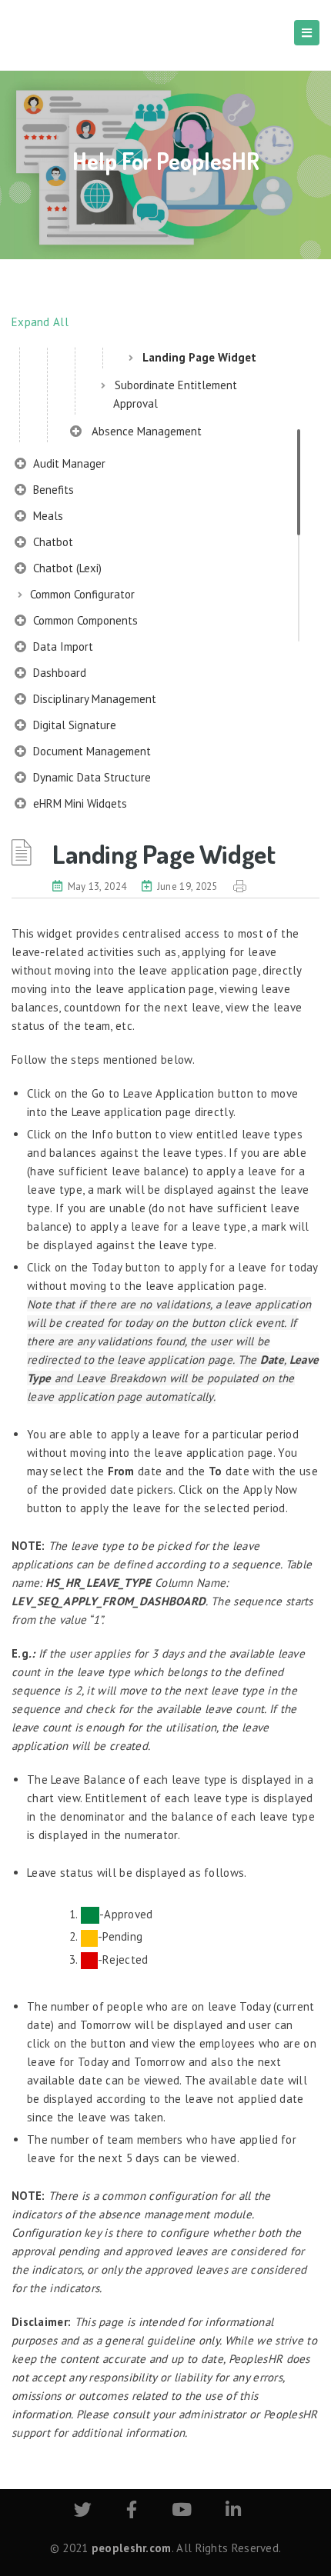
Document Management (90, 751)
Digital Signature (73, 725)
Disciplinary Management (93, 699)
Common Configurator (82, 594)
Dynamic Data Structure (90, 777)
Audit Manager (68, 463)
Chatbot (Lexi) (66, 568)
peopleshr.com (132, 2548)
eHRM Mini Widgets (79, 803)
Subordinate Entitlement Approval (175, 394)
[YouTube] (182, 2512)
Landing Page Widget (199, 357)
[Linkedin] (233, 2512)
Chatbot (52, 542)
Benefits (52, 490)
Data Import (62, 646)
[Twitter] (83, 2512)
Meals (47, 516)
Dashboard (58, 673)
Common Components (84, 620)
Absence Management (144, 431)
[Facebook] (132, 2512)
